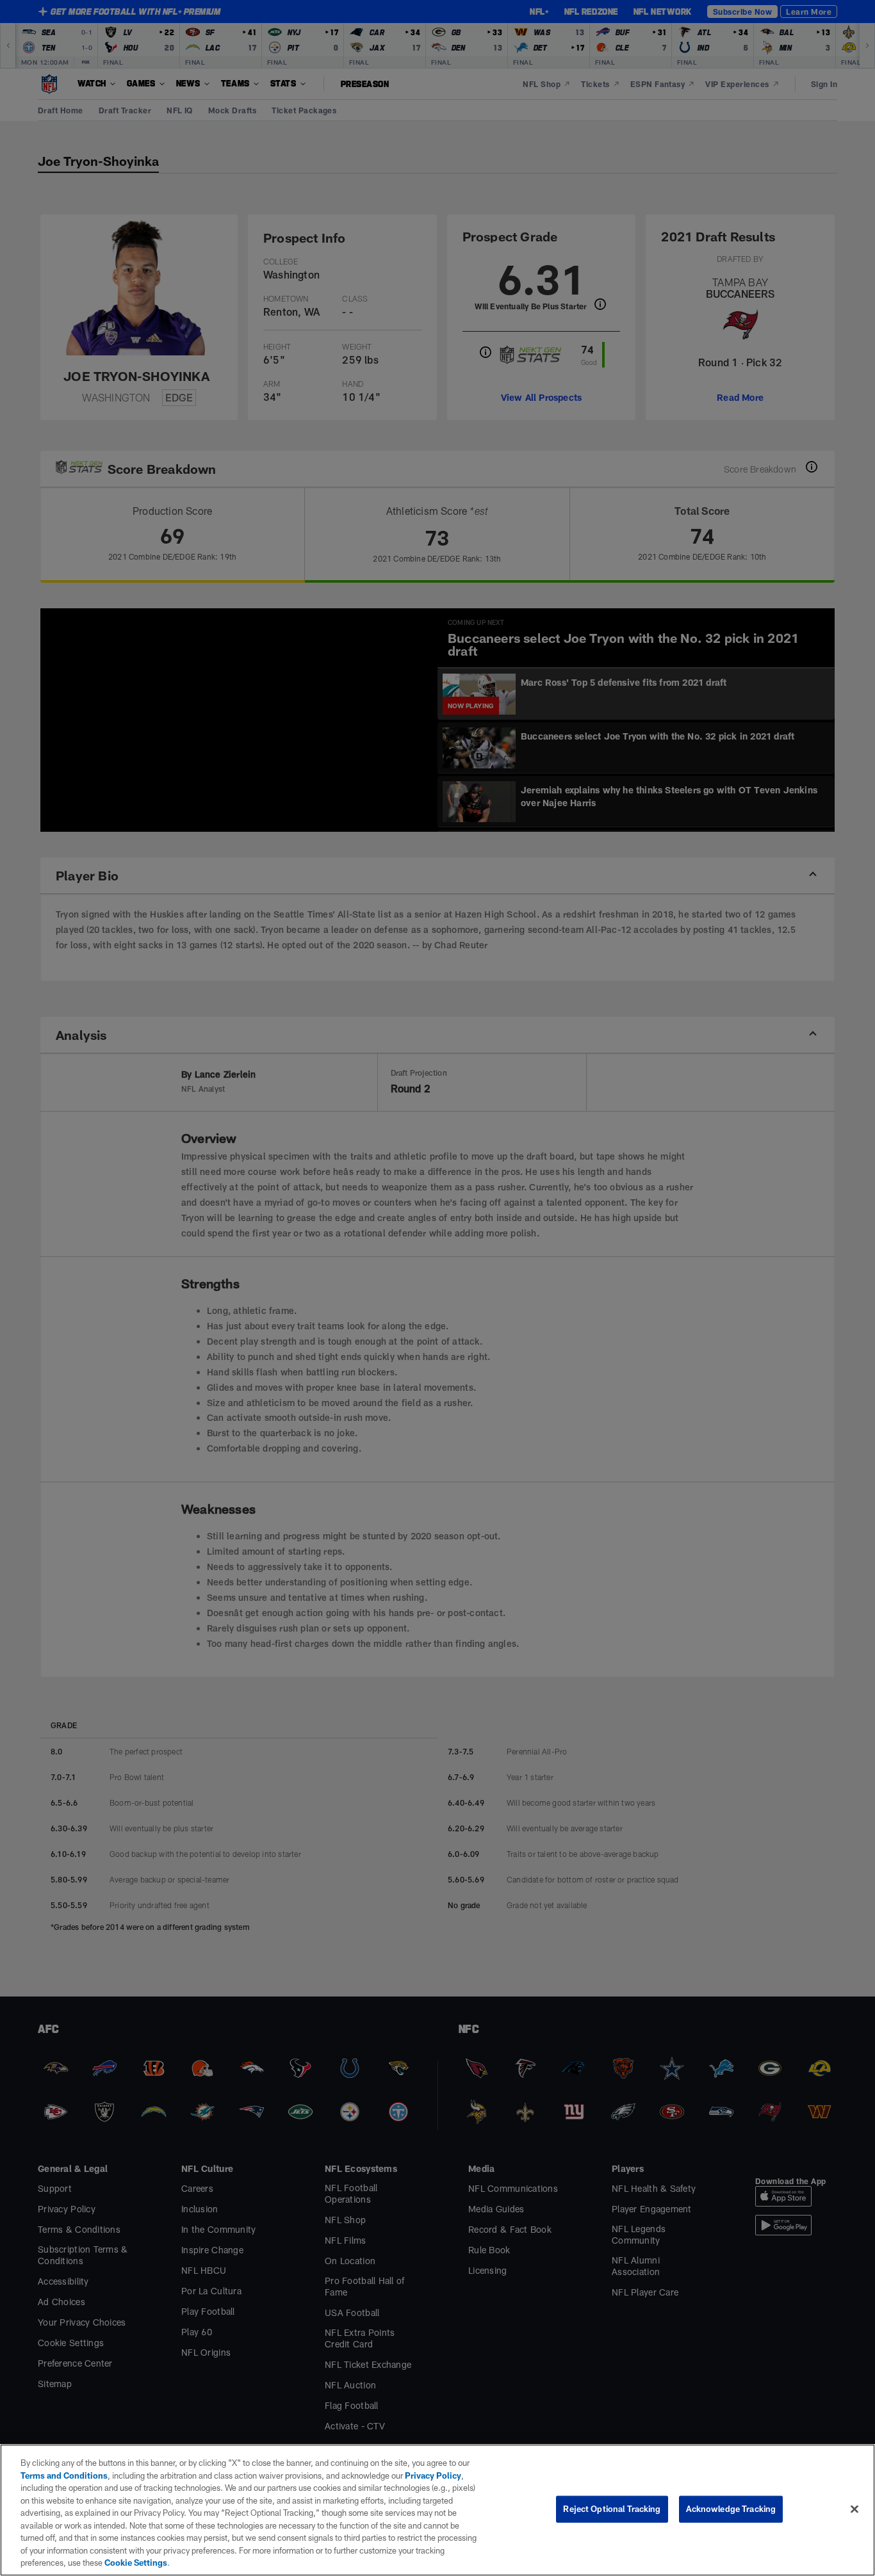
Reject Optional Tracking (612, 2509)
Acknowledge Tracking (731, 2509)
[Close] (855, 2509)
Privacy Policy (433, 2475)
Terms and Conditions (64, 2475)
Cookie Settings (136, 2563)
